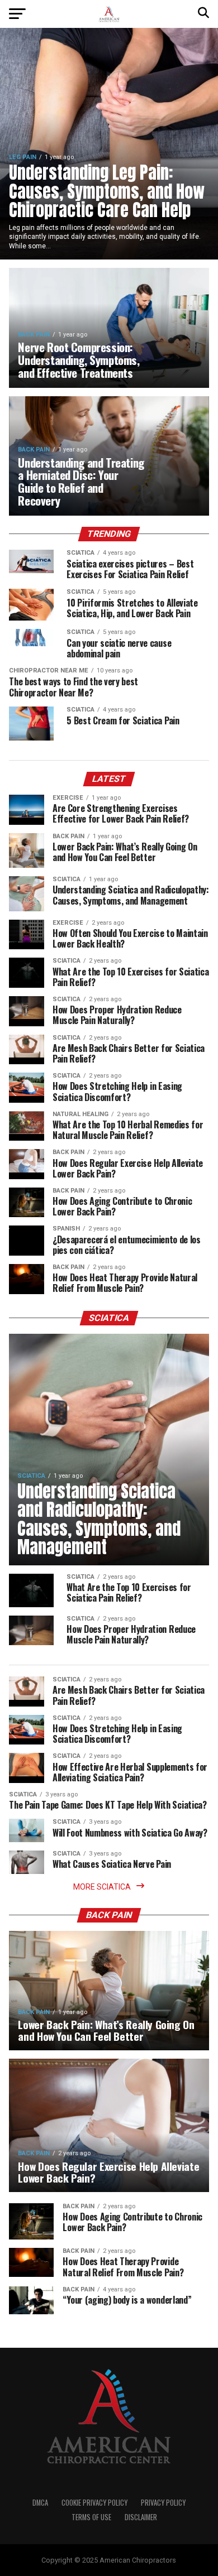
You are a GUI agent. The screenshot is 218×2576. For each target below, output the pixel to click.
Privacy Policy (163, 2503)
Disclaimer (141, 2517)
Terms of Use (91, 2517)
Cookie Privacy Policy (94, 2503)
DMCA (40, 2503)
